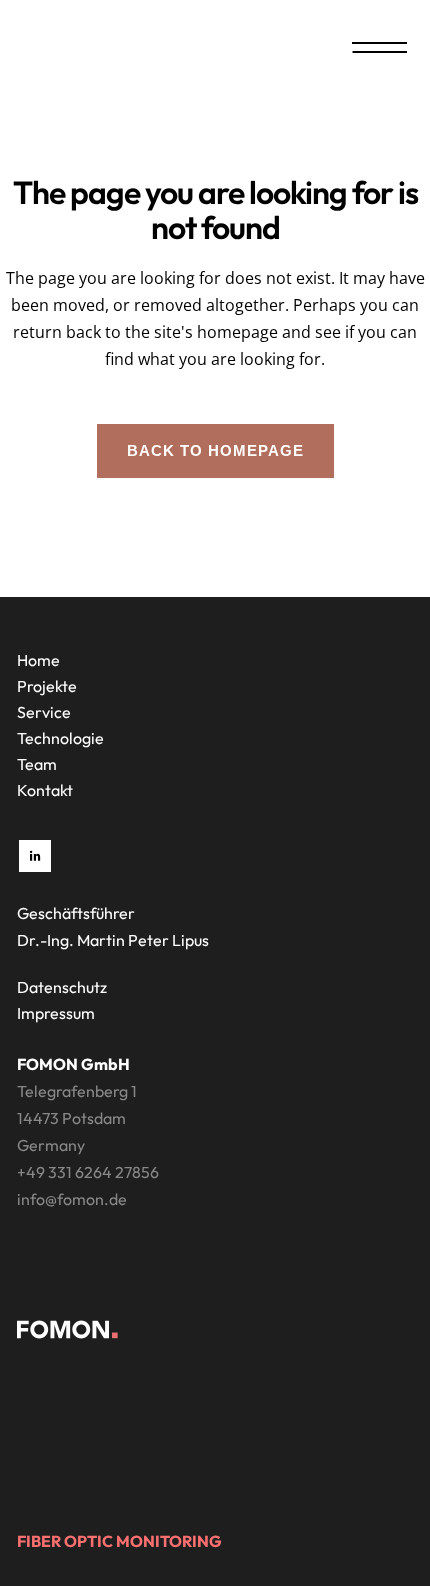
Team (37, 764)
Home (38, 660)
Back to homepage (215, 450)
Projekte (47, 686)
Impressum (56, 1013)
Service (44, 712)
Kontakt (45, 790)
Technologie (60, 738)
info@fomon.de (72, 1199)
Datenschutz (62, 987)
